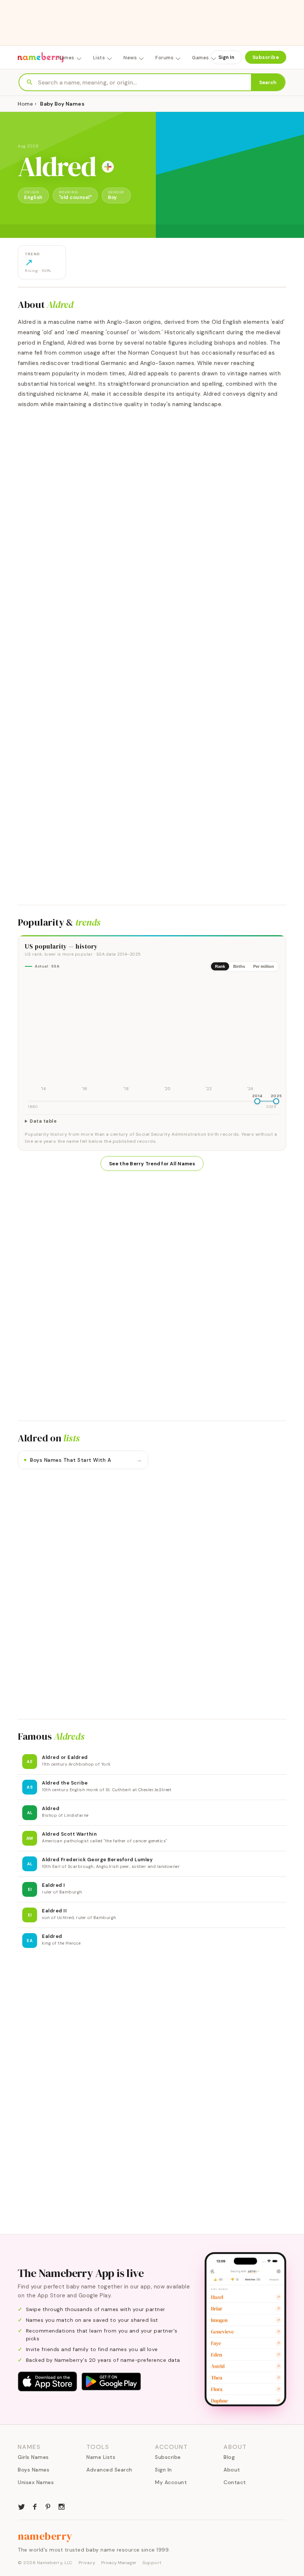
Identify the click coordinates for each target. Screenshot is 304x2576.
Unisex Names (36, 2482)
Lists (99, 58)
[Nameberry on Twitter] (22, 2506)
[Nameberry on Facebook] (35, 2506)
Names (66, 58)
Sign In (226, 57)
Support (152, 2563)
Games (201, 58)
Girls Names (33, 2457)
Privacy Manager (119, 2563)
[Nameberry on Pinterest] (48, 2506)
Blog (229, 2457)
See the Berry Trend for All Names (152, 1164)
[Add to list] (108, 167)
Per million (264, 966)
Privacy (87, 2563)
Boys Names (34, 2470)
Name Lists (101, 2457)
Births (239, 966)
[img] (152, 1035)
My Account (171, 2482)
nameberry (45, 2536)
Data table (43, 1121)
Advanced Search (109, 2470)
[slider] (257, 1101)
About (232, 2470)
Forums (164, 58)
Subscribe (266, 57)
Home (25, 104)
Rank (220, 966)
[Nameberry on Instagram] (62, 2506)
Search (268, 82)
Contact (235, 2482)
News (130, 58)
